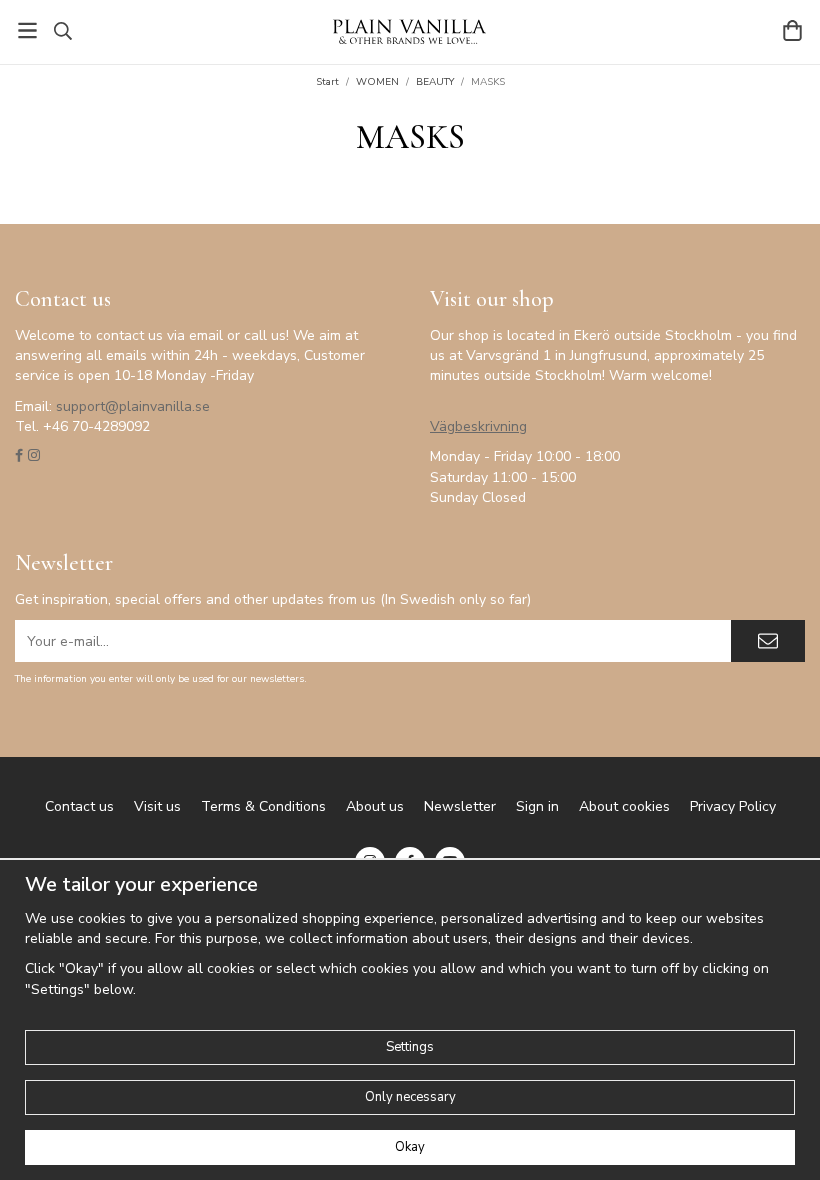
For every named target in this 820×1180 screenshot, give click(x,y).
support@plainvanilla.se (133, 406)
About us (375, 806)
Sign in (537, 806)
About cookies (624, 806)
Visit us (157, 806)
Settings (410, 1047)
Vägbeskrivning (478, 426)
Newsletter (460, 806)
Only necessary (410, 1097)
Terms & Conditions (263, 806)
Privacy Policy (733, 806)
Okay (410, 1147)
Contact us (79, 806)
